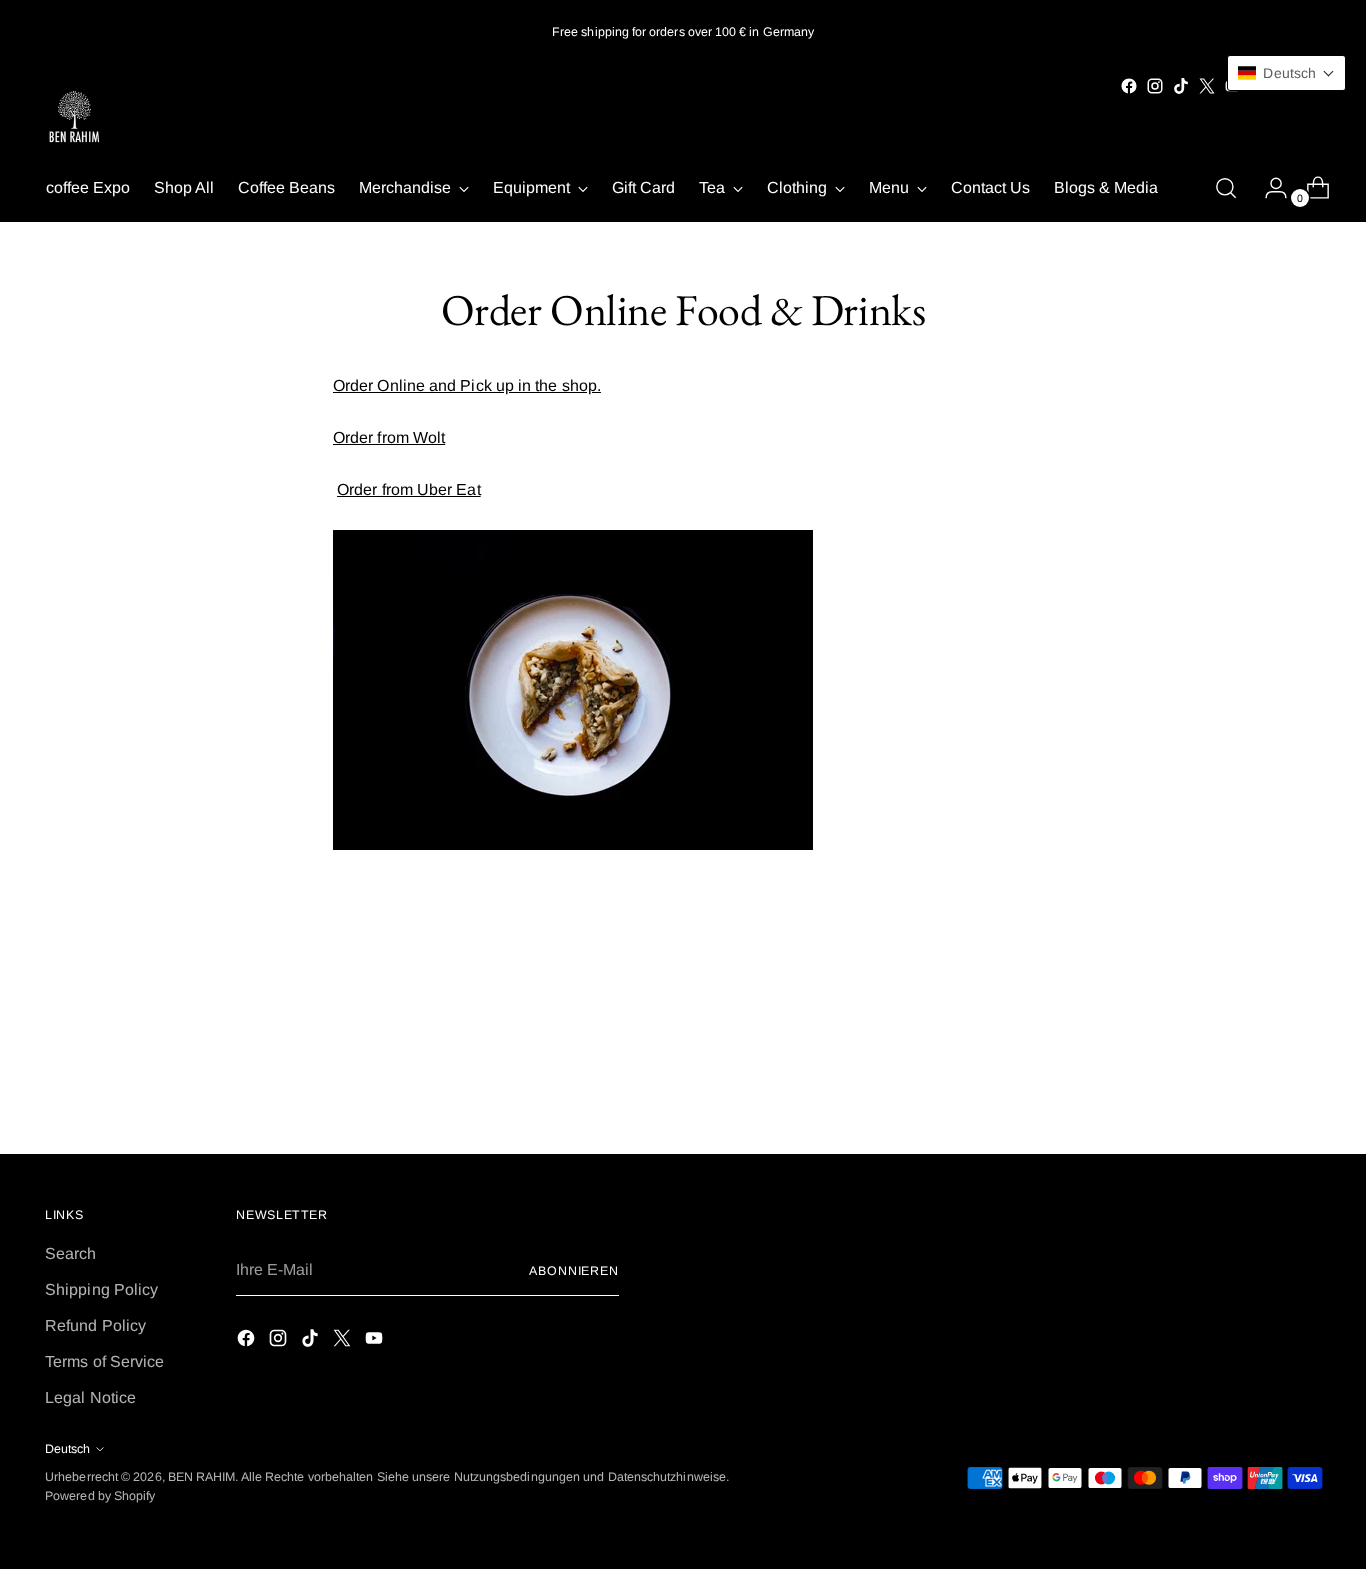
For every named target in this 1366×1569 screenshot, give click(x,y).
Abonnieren (574, 1271)
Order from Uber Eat (409, 489)
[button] (1286, 73)
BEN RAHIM (202, 1477)
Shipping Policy (101, 1289)
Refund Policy (95, 1325)
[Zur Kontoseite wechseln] (1268, 188)
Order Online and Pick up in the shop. (467, 385)
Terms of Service (104, 1361)
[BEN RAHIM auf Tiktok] (1181, 86)
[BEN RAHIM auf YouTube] (376, 1341)
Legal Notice (90, 1397)
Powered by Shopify (100, 1496)
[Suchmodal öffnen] (1226, 188)
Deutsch (67, 1449)
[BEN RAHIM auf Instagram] (1155, 86)
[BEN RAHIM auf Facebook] (1129, 86)
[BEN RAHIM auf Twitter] (1207, 86)
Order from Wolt (389, 437)
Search (70, 1253)
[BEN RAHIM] (75, 119)
